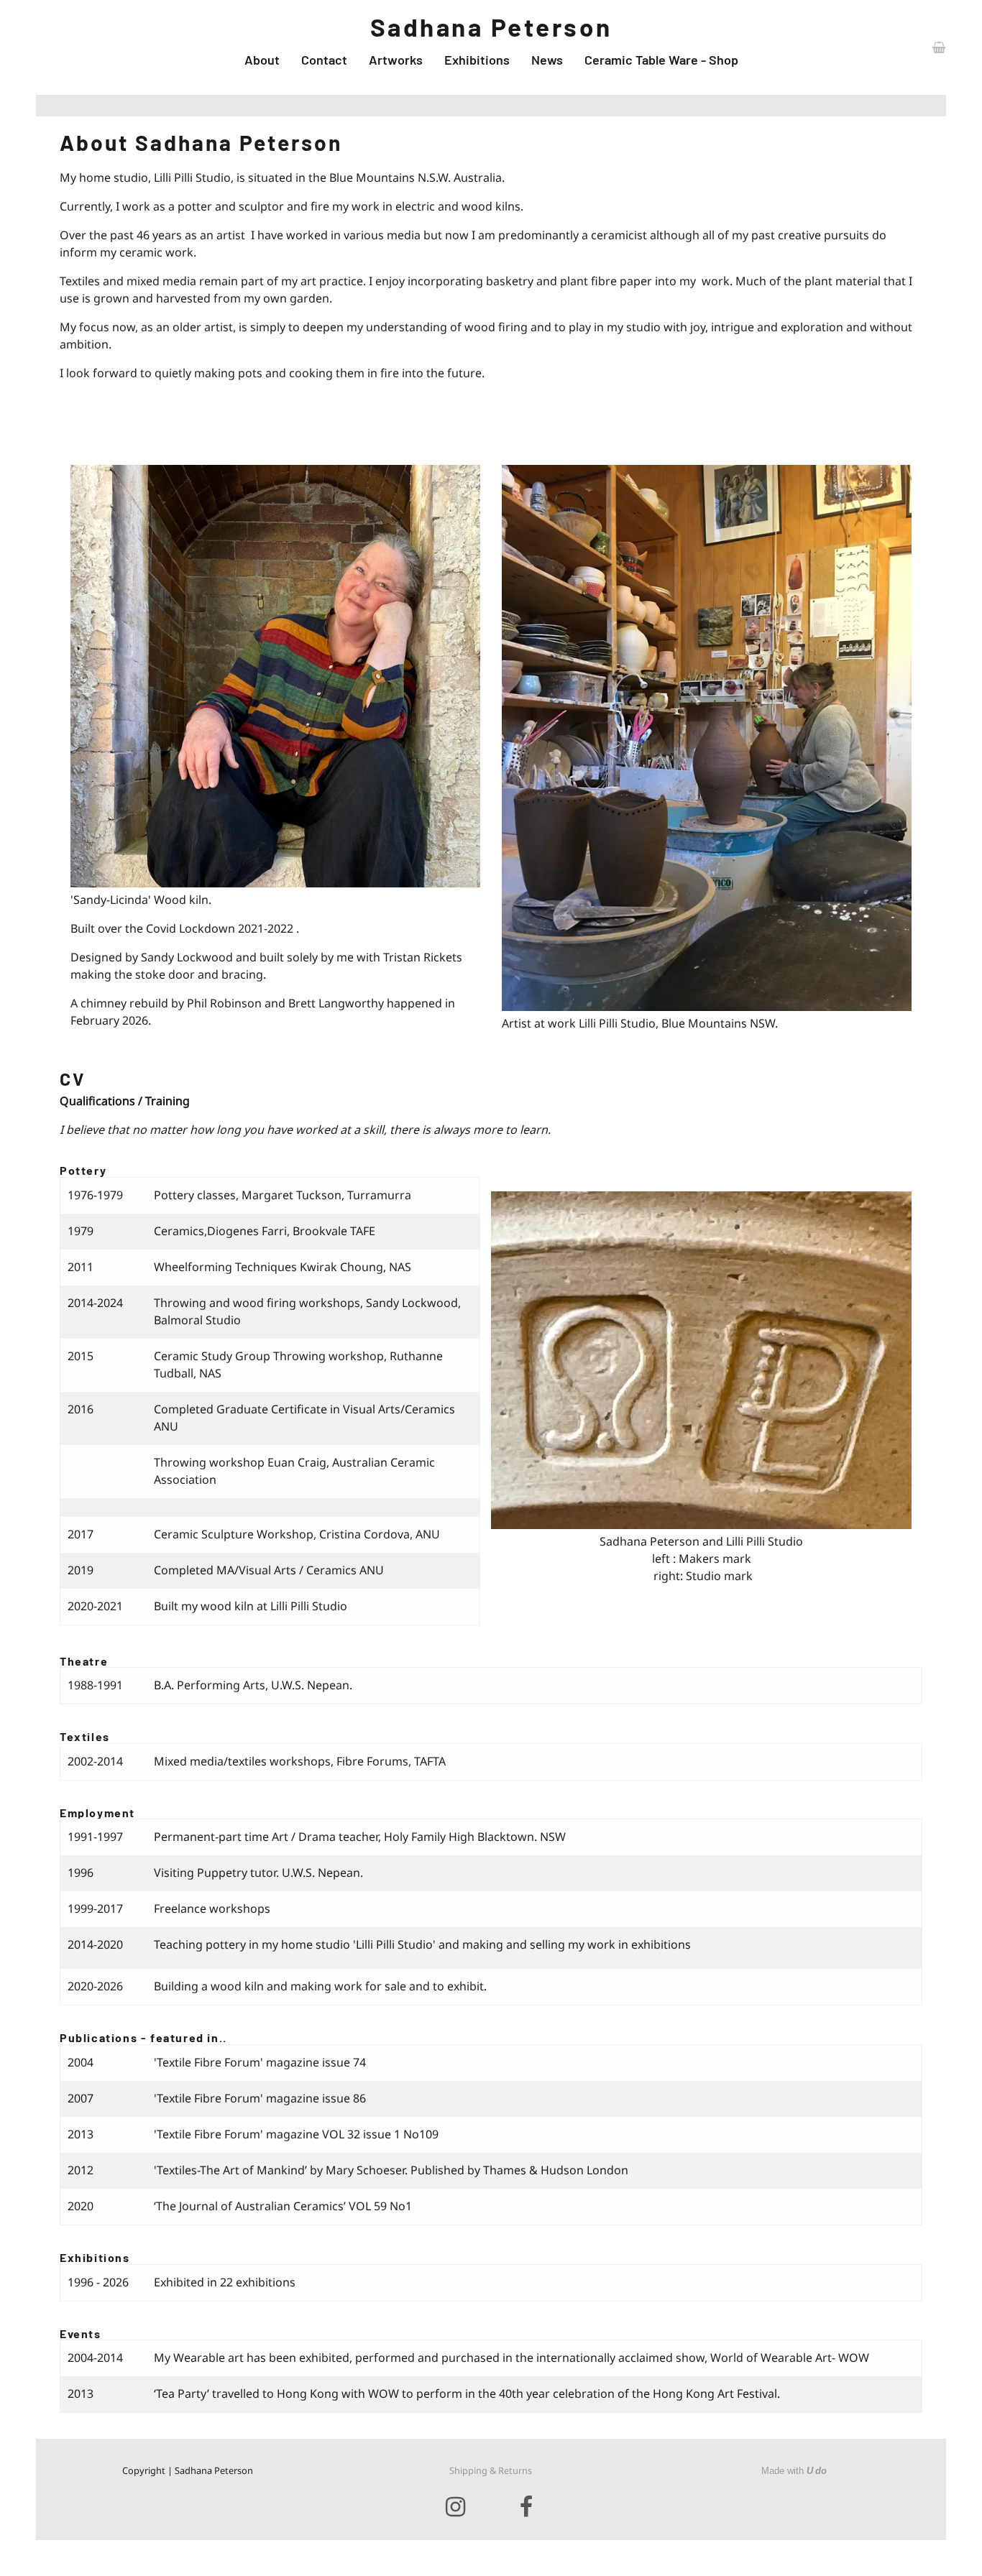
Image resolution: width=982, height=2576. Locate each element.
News (547, 60)
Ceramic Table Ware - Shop (661, 60)
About (262, 60)
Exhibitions (477, 60)
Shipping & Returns (491, 2470)
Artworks (396, 60)
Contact (324, 60)
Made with (794, 2471)
